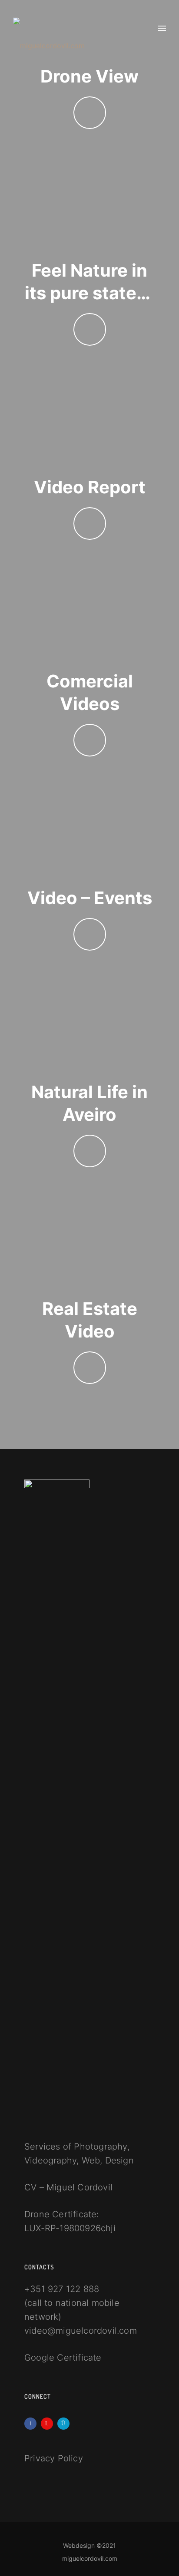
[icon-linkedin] (49, 2424)
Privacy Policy (54, 2458)
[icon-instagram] (66, 2424)
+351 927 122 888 (62, 2289)
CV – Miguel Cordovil (68, 2187)
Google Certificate (63, 2358)
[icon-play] (90, 113)
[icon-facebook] (33, 2424)
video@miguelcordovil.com (81, 2331)
